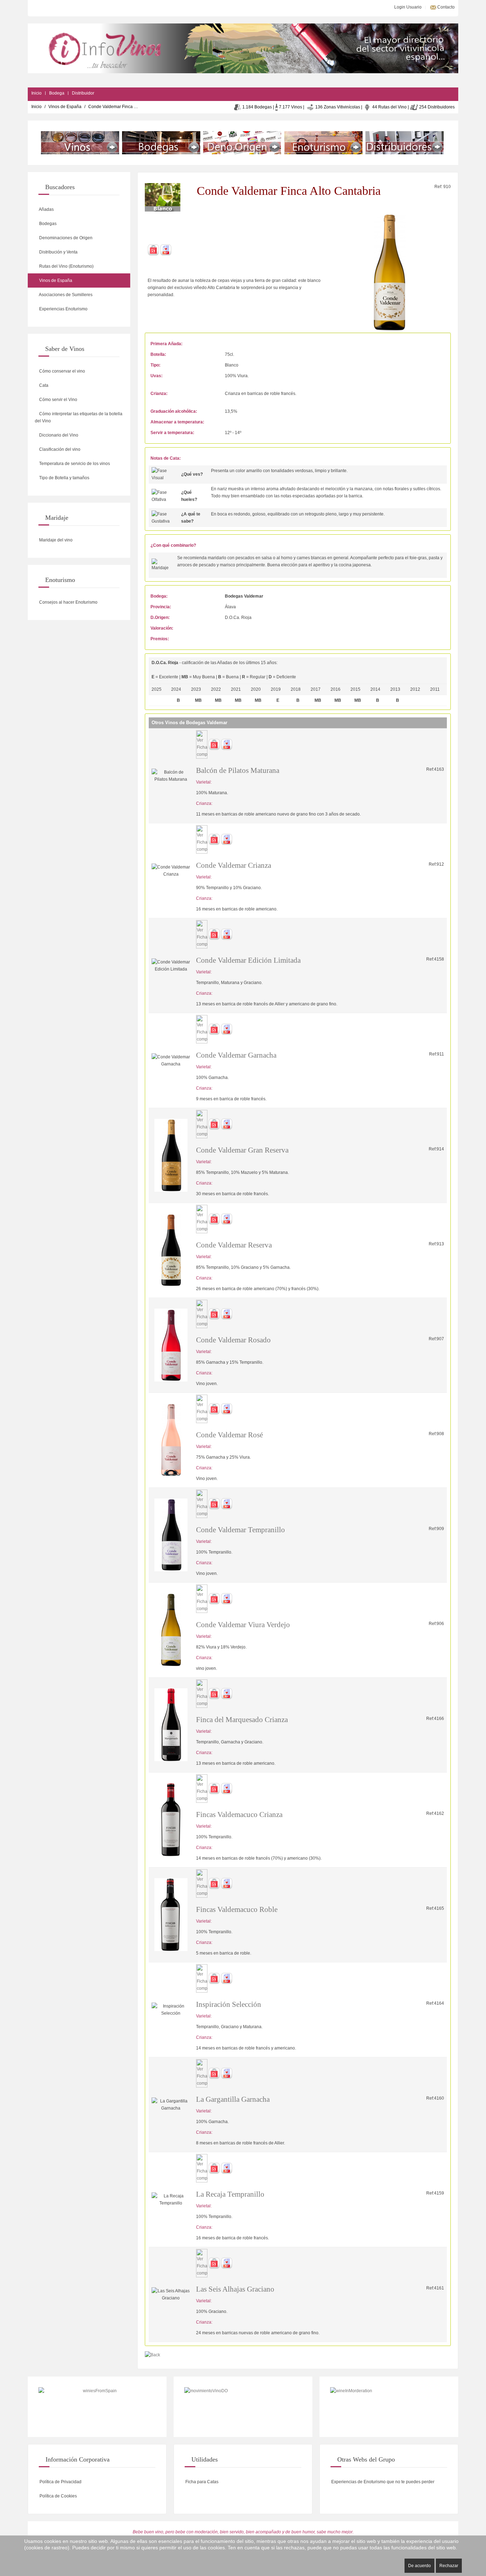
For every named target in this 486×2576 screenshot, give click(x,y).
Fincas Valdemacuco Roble (237, 1909)
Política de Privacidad (60, 2482)
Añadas (46, 209)
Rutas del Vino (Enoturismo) (66, 266)
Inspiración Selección (229, 2004)
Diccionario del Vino (58, 435)
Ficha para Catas (201, 2482)
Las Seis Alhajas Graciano (235, 2289)
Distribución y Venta (58, 252)
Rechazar (449, 2566)
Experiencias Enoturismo (63, 309)
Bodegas (47, 224)
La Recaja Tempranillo (230, 2194)
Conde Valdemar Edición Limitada (248, 960)
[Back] (152, 2355)
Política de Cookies (58, 2496)
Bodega (57, 93)
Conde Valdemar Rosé (229, 1435)
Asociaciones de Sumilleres (65, 295)
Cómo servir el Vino (58, 400)
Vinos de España (65, 107)
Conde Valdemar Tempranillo (241, 1530)
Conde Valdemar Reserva (234, 1245)
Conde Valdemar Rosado (233, 1340)
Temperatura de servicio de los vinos (74, 464)
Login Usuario (407, 7)
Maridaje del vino (55, 540)
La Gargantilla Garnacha (233, 2099)
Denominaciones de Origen (65, 238)
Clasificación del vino (59, 449)
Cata (43, 385)
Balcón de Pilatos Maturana (238, 770)
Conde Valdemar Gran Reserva (242, 1150)
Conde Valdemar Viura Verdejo (243, 1625)
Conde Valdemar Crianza (234, 865)
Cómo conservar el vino (62, 371)
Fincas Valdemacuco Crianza (239, 1815)
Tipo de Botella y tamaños (64, 478)
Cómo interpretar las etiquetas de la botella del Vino (79, 417)
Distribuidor (83, 93)
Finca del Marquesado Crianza (242, 1720)
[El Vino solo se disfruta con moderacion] (389, 2407)
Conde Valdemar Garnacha (236, 1055)
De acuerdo (419, 2566)
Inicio (36, 93)
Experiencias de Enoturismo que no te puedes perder (382, 2482)
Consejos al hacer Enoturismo (68, 602)
